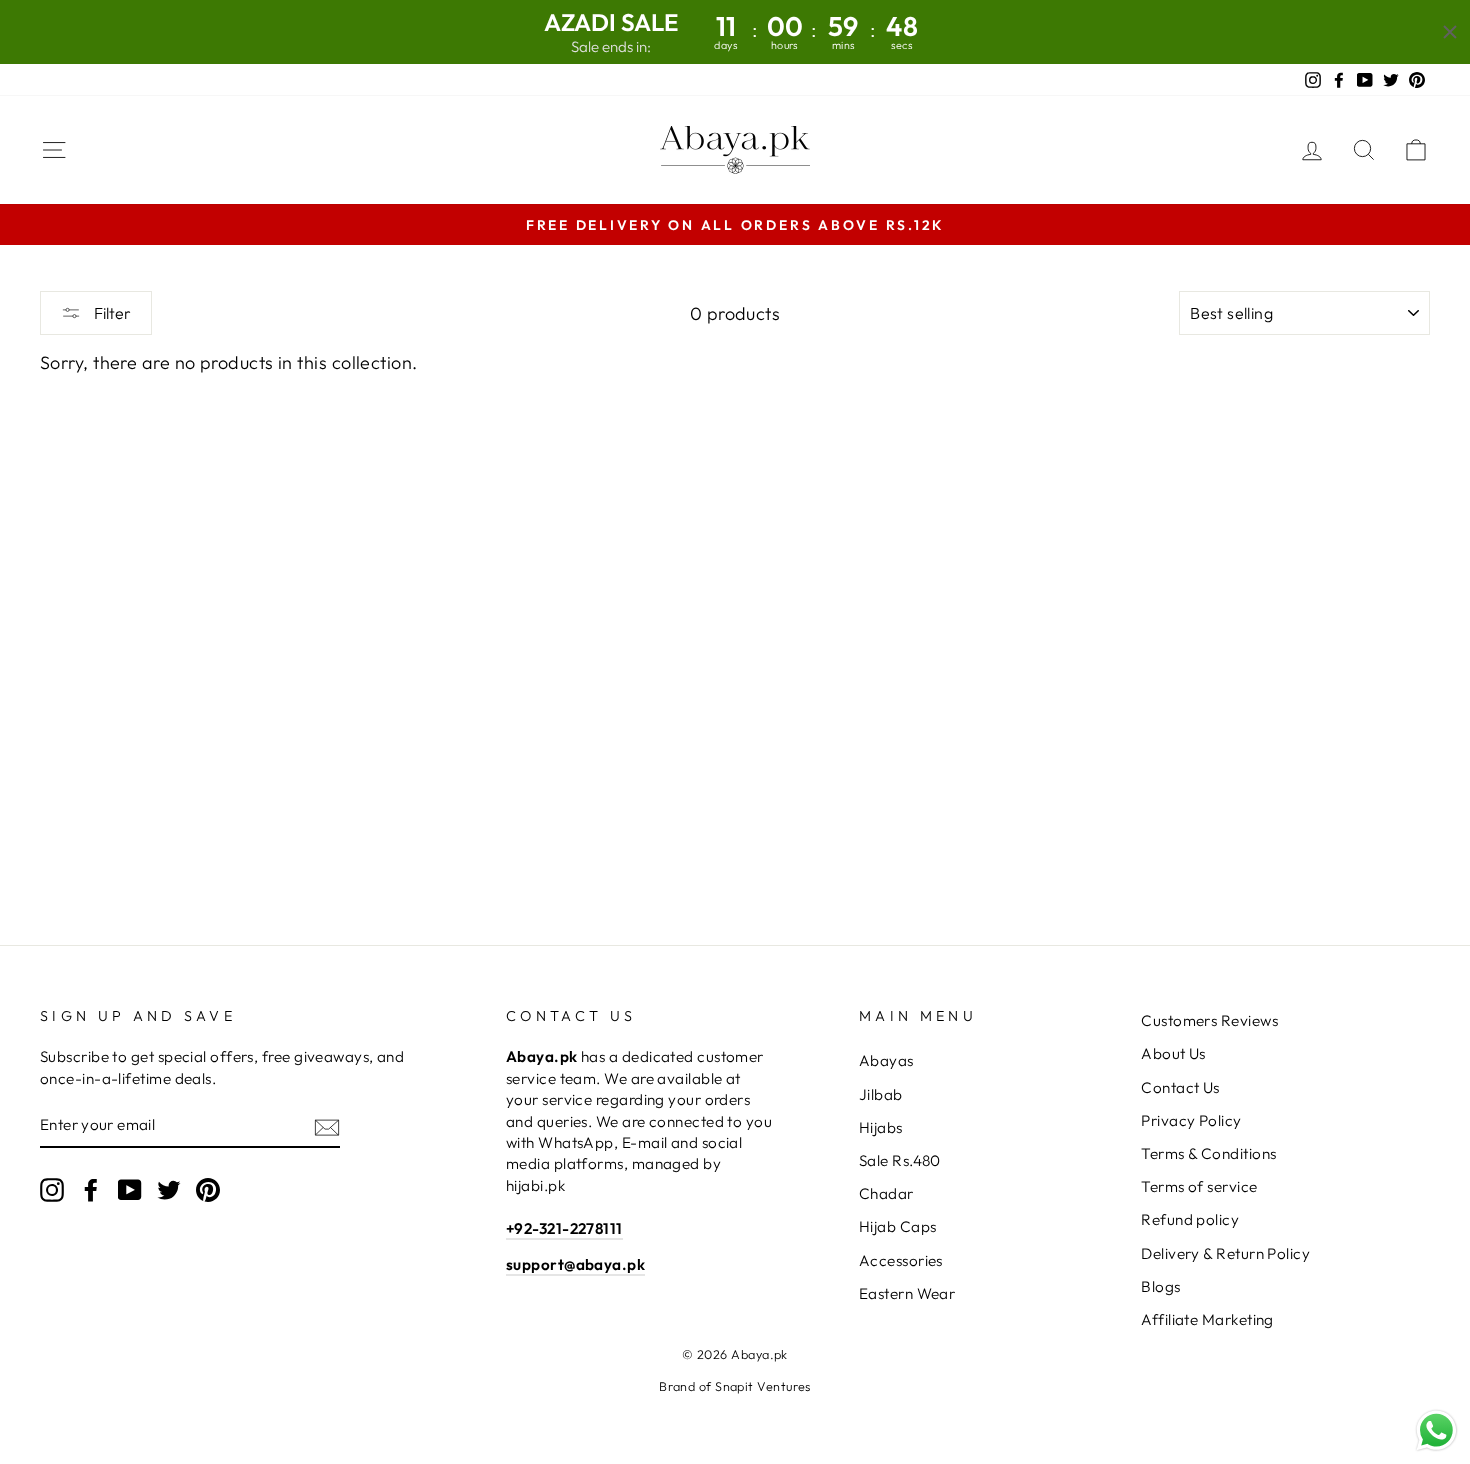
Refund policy (1190, 1219)
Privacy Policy (1191, 1120)
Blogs (1160, 1286)
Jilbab (881, 1094)
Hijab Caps (898, 1226)
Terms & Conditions (1208, 1153)
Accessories (901, 1260)
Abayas (886, 1060)
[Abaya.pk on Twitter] (169, 1190)
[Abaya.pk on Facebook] (91, 1190)
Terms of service (1199, 1186)
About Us (1173, 1053)
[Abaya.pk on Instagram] (52, 1190)
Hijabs (881, 1127)
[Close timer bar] (1450, 32)
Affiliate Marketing (1207, 1319)
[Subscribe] (327, 1125)
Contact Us (1180, 1087)
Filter (111, 313)
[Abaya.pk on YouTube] (130, 1190)
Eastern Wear (907, 1293)
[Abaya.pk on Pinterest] (208, 1190)
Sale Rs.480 (900, 1160)
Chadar (886, 1193)
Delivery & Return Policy (1225, 1253)
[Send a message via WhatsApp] (1436, 1430)
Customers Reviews (1209, 1020)
